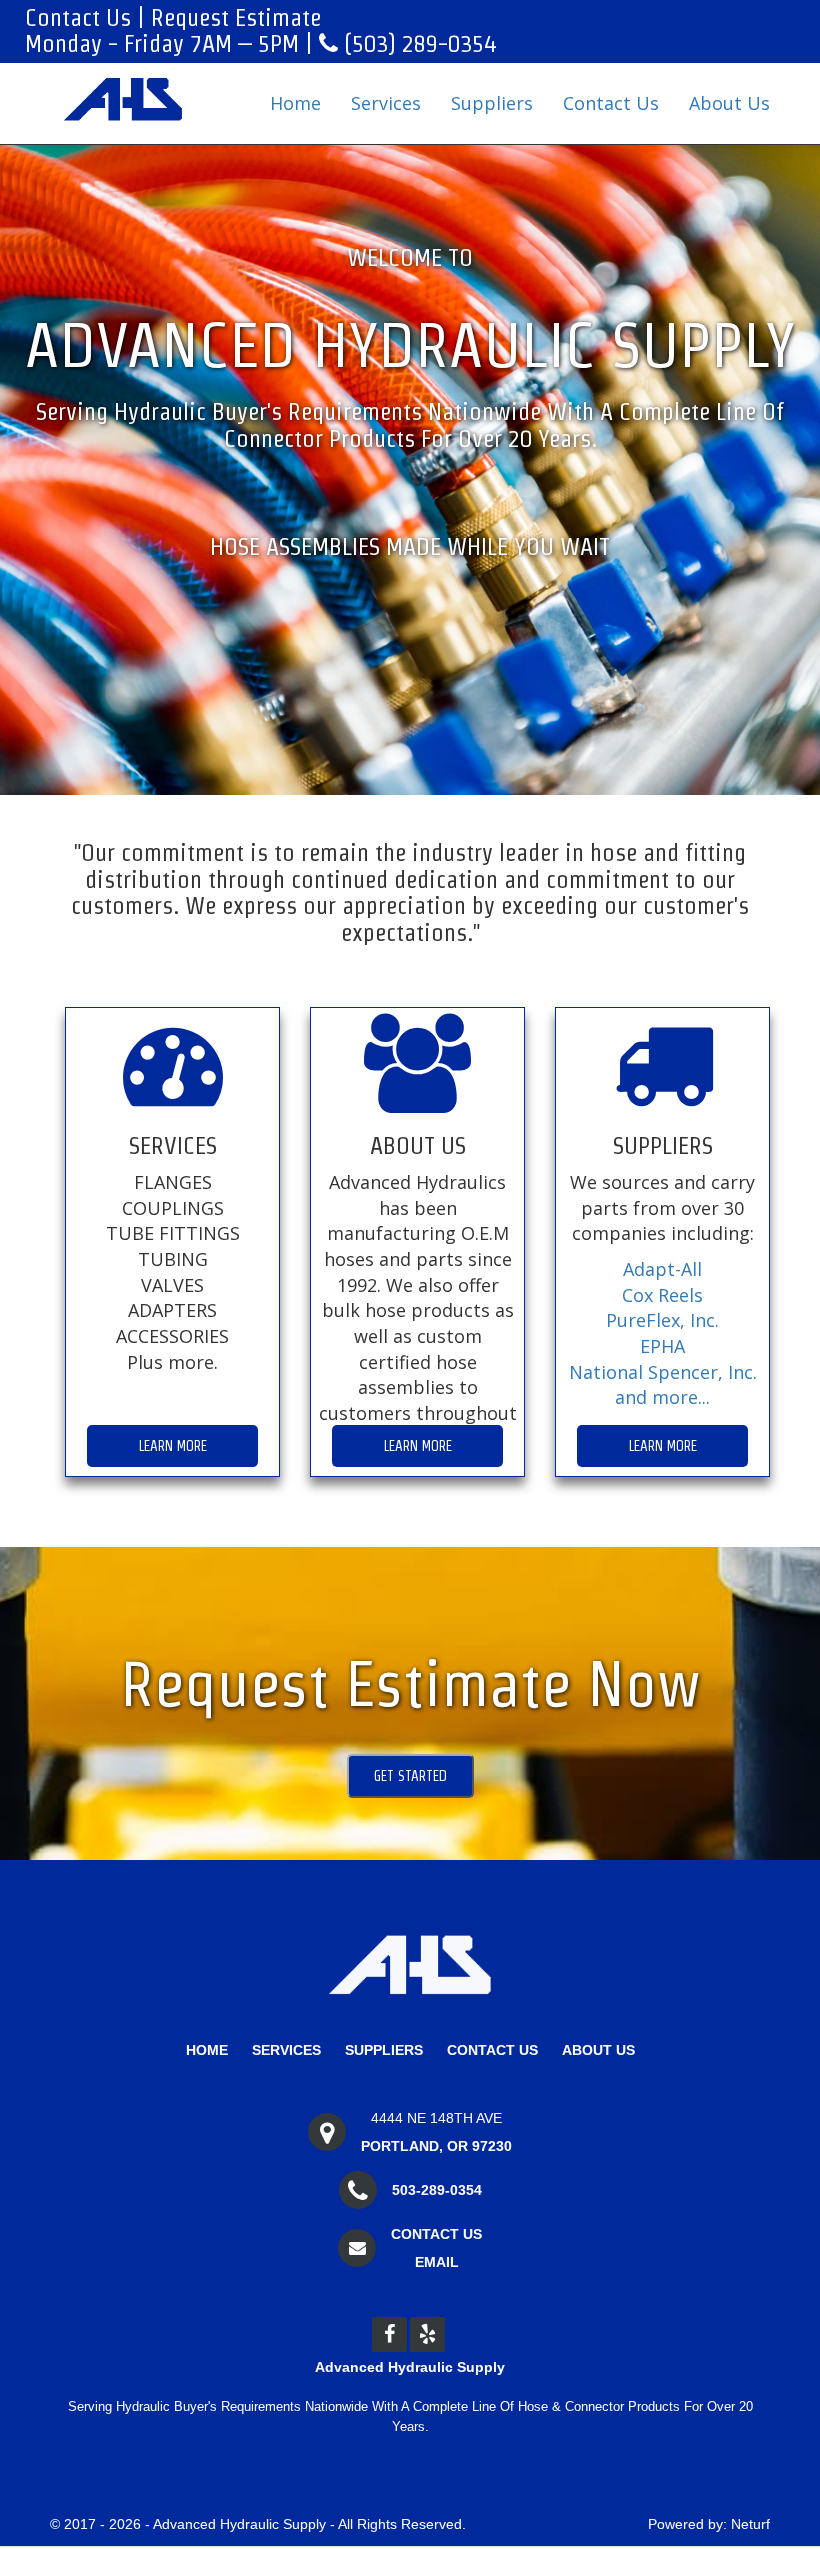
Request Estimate (236, 17)
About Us (729, 103)
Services (386, 103)
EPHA (662, 1346)
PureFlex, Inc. (662, 1320)
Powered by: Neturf (709, 2524)
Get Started (410, 1776)
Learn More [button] (173, 1446)
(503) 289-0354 (417, 43)
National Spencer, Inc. (663, 1372)
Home (295, 103)
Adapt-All (662, 1269)
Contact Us (78, 17)
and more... (662, 1397)
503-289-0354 (437, 2190)
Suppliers (492, 103)
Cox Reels (662, 1295)
